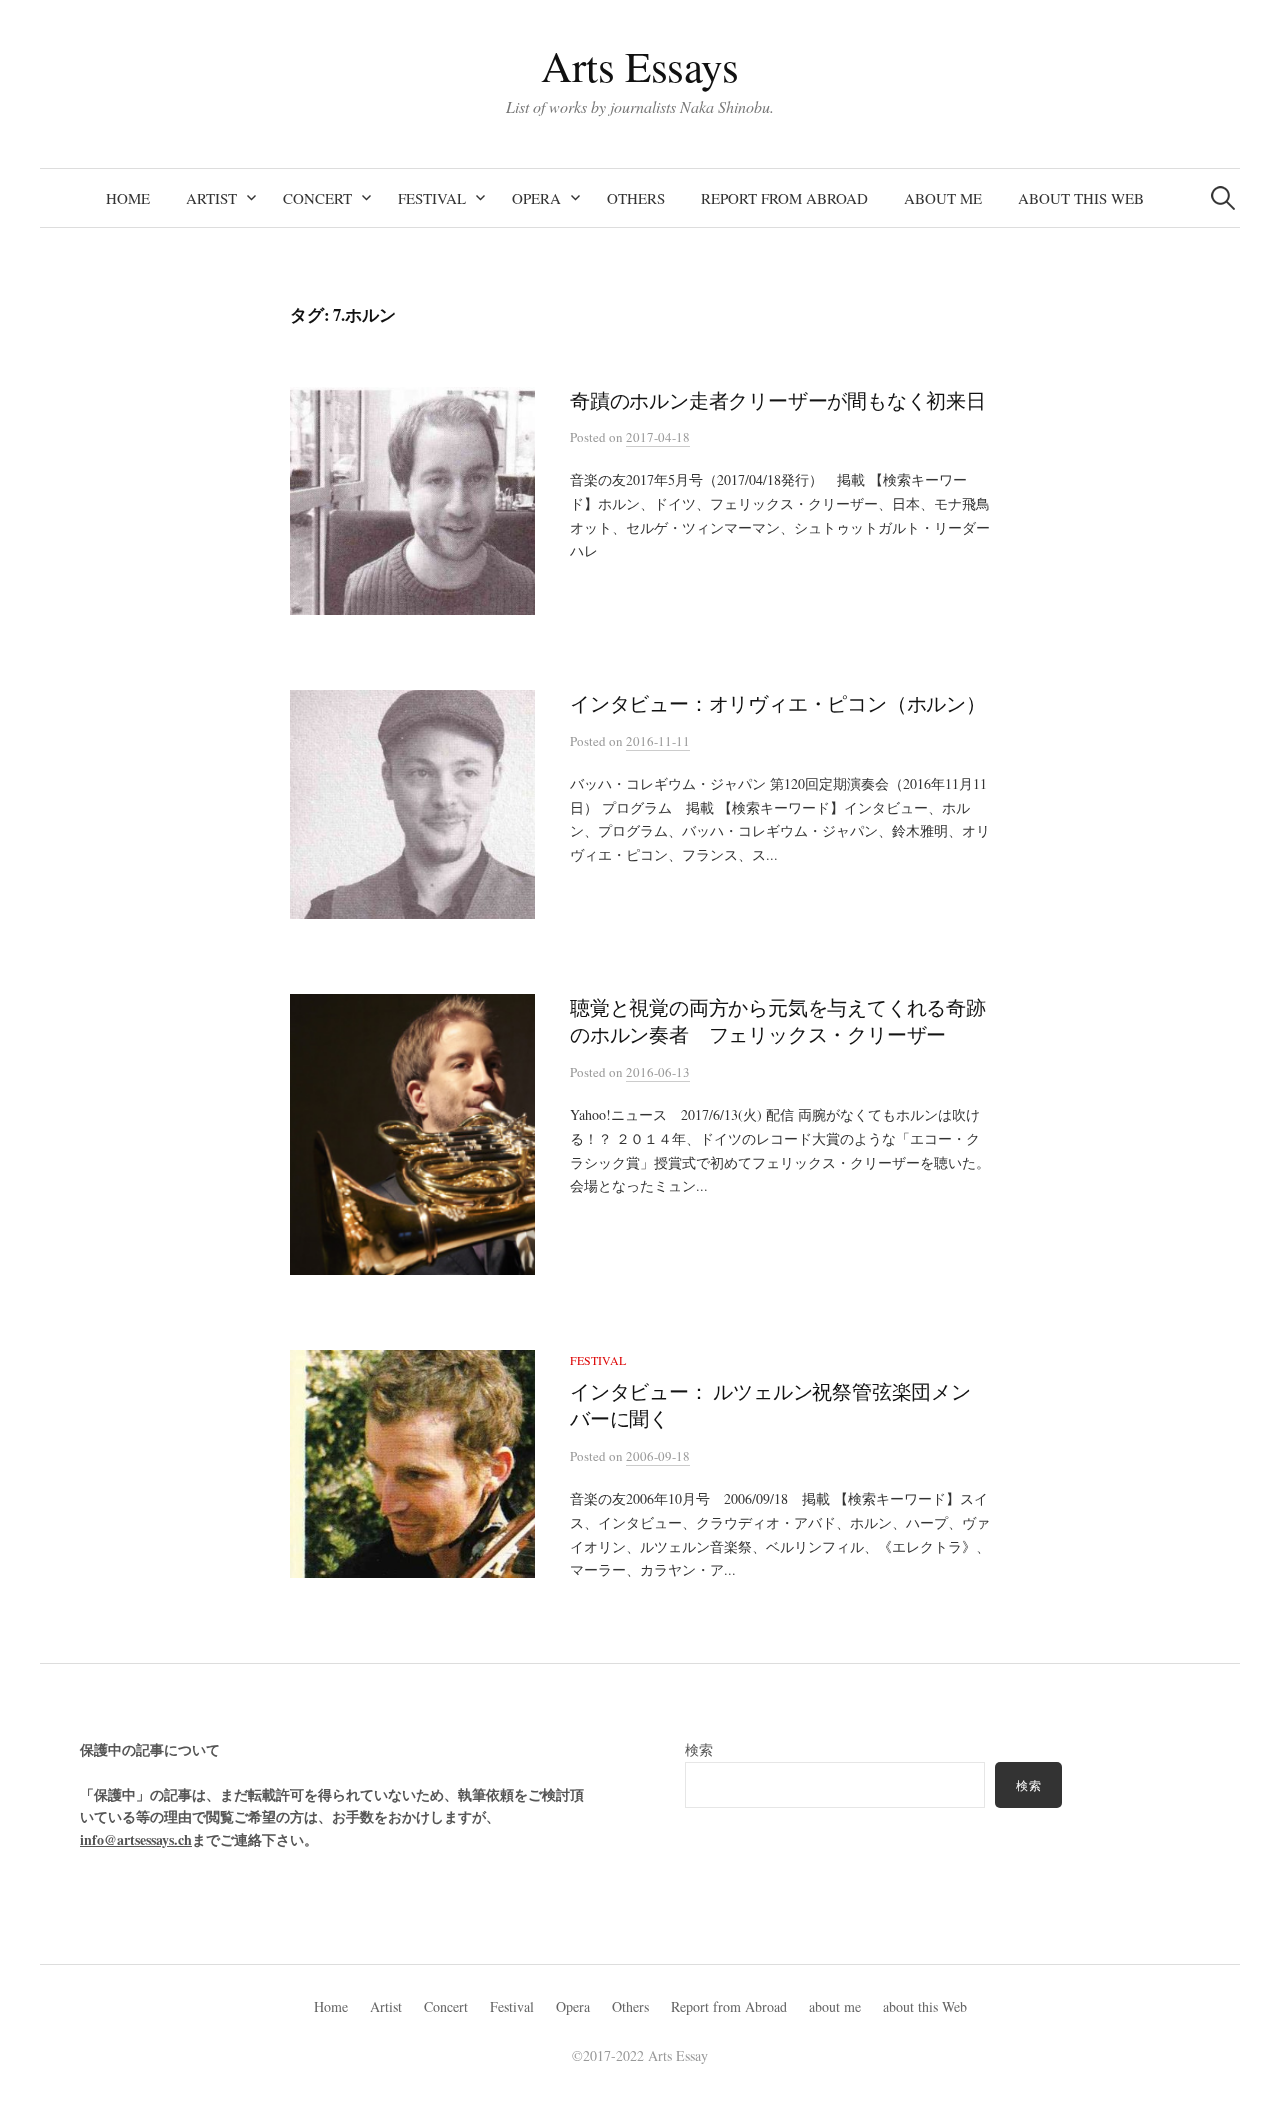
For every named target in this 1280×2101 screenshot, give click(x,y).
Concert (317, 198)
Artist (211, 198)
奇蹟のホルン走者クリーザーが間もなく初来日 (778, 400)
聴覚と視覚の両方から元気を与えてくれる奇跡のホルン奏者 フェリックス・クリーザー (778, 1021)
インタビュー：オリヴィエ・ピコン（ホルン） (778, 703)
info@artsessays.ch (136, 1839)
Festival (432, 198)
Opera (536, 198)
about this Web (1081, 198)
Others (636, 198)
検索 (699, 1749)
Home (128, 198)
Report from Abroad (784, 198)
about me (943, 198)
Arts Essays (639, 65)
